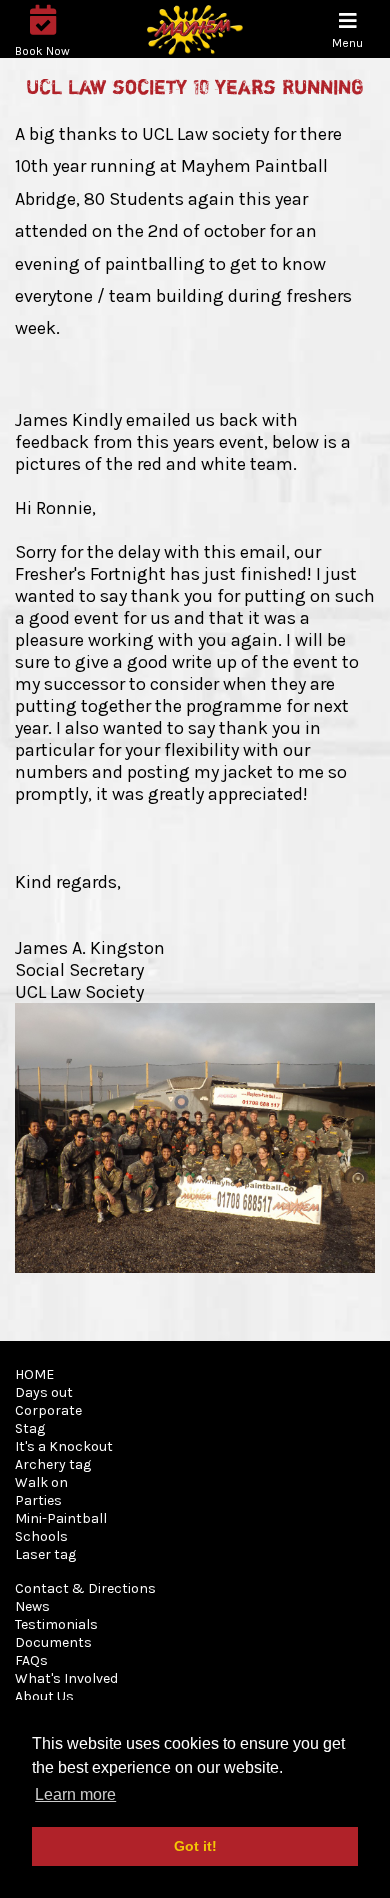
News (32, 1606)
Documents (53, 1642)
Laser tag (45, 1554)
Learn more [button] (75, 1794)
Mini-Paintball (61, 1518)
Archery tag (53, 1464)
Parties (38, 1500)
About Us (44, 1696)
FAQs (31, 1660)
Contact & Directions (85, 1588)
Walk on (41, 1482)
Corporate (48, 1410)
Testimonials (56, 1624)
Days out (44, 1392)
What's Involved (66, 1678)
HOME (34, 1374)
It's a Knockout (64, 1446)
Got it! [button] (195, 1846)
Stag (30, 1428)
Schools (41, 1536)
